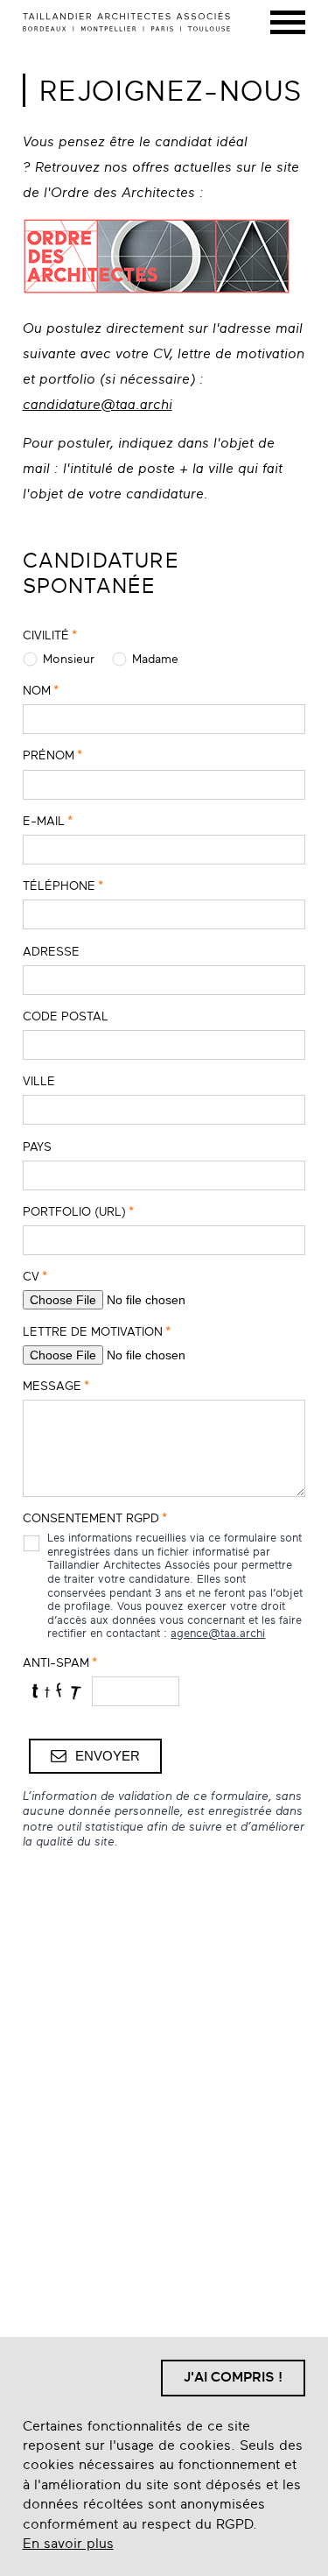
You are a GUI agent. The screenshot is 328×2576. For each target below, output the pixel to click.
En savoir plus (68, 2544)
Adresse (51, 951)
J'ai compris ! (233, 2377)
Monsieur (69, 659)
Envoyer (108, 1756)
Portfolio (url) (78, 1211)
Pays (37, 1147)
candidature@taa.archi (98, 405)
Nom (41, 690)
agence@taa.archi (218, 1634)
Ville (39, 1081)
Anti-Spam (60, 1662)
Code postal (66, 1016)
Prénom (52, 755)
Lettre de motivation (97, 1331)
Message (56, 1386)
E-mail (48, 821)
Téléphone (63, 886)
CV (35, 1276)
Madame (155, 659)
